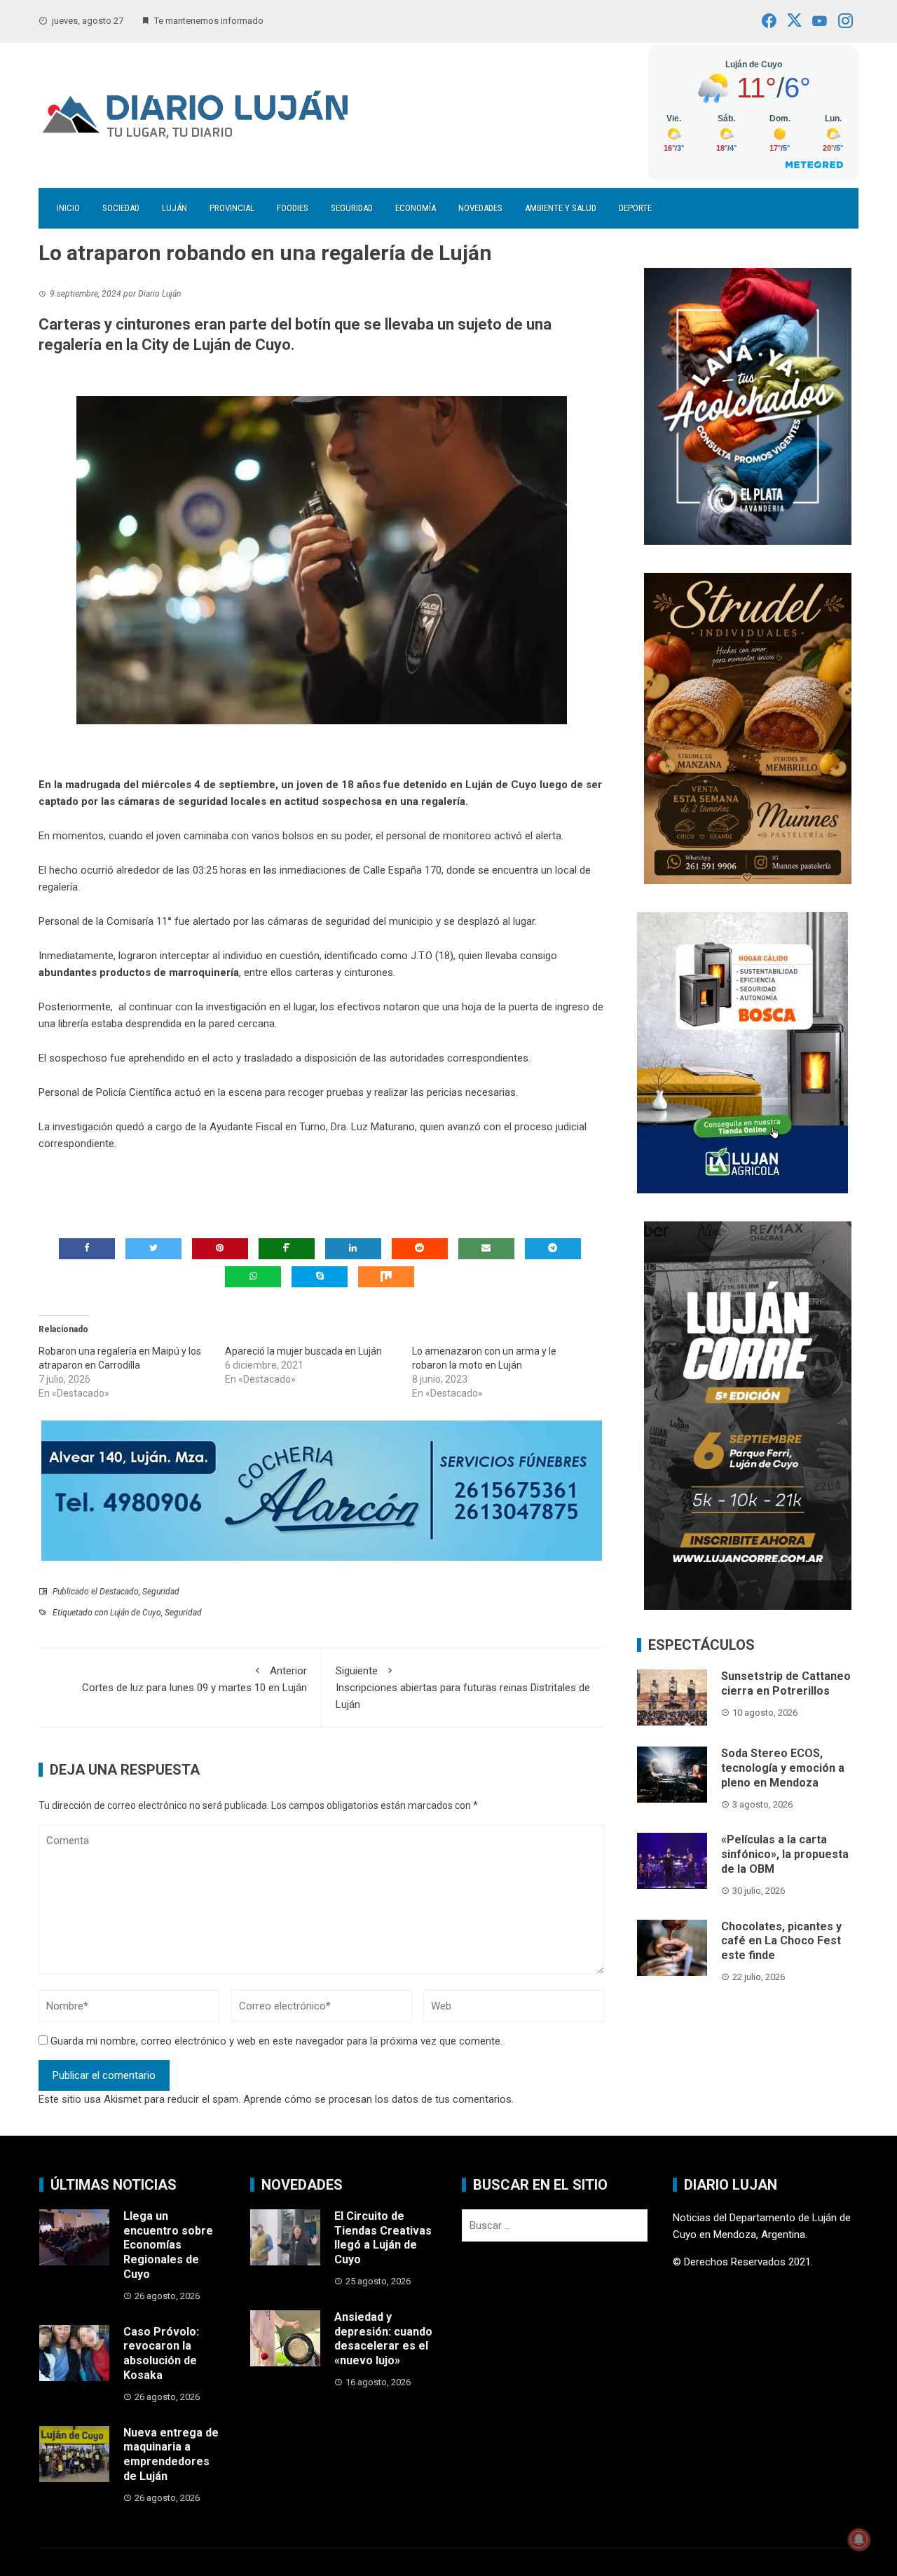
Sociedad (121, 208)
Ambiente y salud (561, 208)
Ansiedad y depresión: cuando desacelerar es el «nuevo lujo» (383, 2339)
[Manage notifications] (859, 2540)
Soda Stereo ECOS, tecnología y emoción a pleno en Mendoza (783, 1768)
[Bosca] (742, 1052)
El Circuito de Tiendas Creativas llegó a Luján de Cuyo (383, 2238)
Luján (174, 208)
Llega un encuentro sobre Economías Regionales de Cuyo (168, 2245)
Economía (416, 208)
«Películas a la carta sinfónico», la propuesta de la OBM (785, 1854)
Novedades (480, 208)
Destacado (119, 1592)
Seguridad (352, 208)
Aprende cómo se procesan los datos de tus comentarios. (378, 2099)
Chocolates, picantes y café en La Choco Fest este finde (781, 1941)
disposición (330, 1058)
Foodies (293, 208)
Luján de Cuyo (136, 1613)
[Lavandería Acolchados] (748, 405)
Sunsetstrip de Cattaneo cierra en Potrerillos (786, 1683)
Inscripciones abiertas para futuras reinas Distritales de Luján (463, 1688)
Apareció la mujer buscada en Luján (303, 1351)
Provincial (232, 208)
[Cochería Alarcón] (322, 1490)
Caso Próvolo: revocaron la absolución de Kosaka (161, 2353)
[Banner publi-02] (748, 1415)
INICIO (68, 208)
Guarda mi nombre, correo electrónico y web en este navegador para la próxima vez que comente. (276, 2041)
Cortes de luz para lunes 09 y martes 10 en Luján (194, 1679)
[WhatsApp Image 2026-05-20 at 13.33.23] (748, 727)
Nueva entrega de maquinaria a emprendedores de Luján (171, 2454)
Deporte (635, 208)
